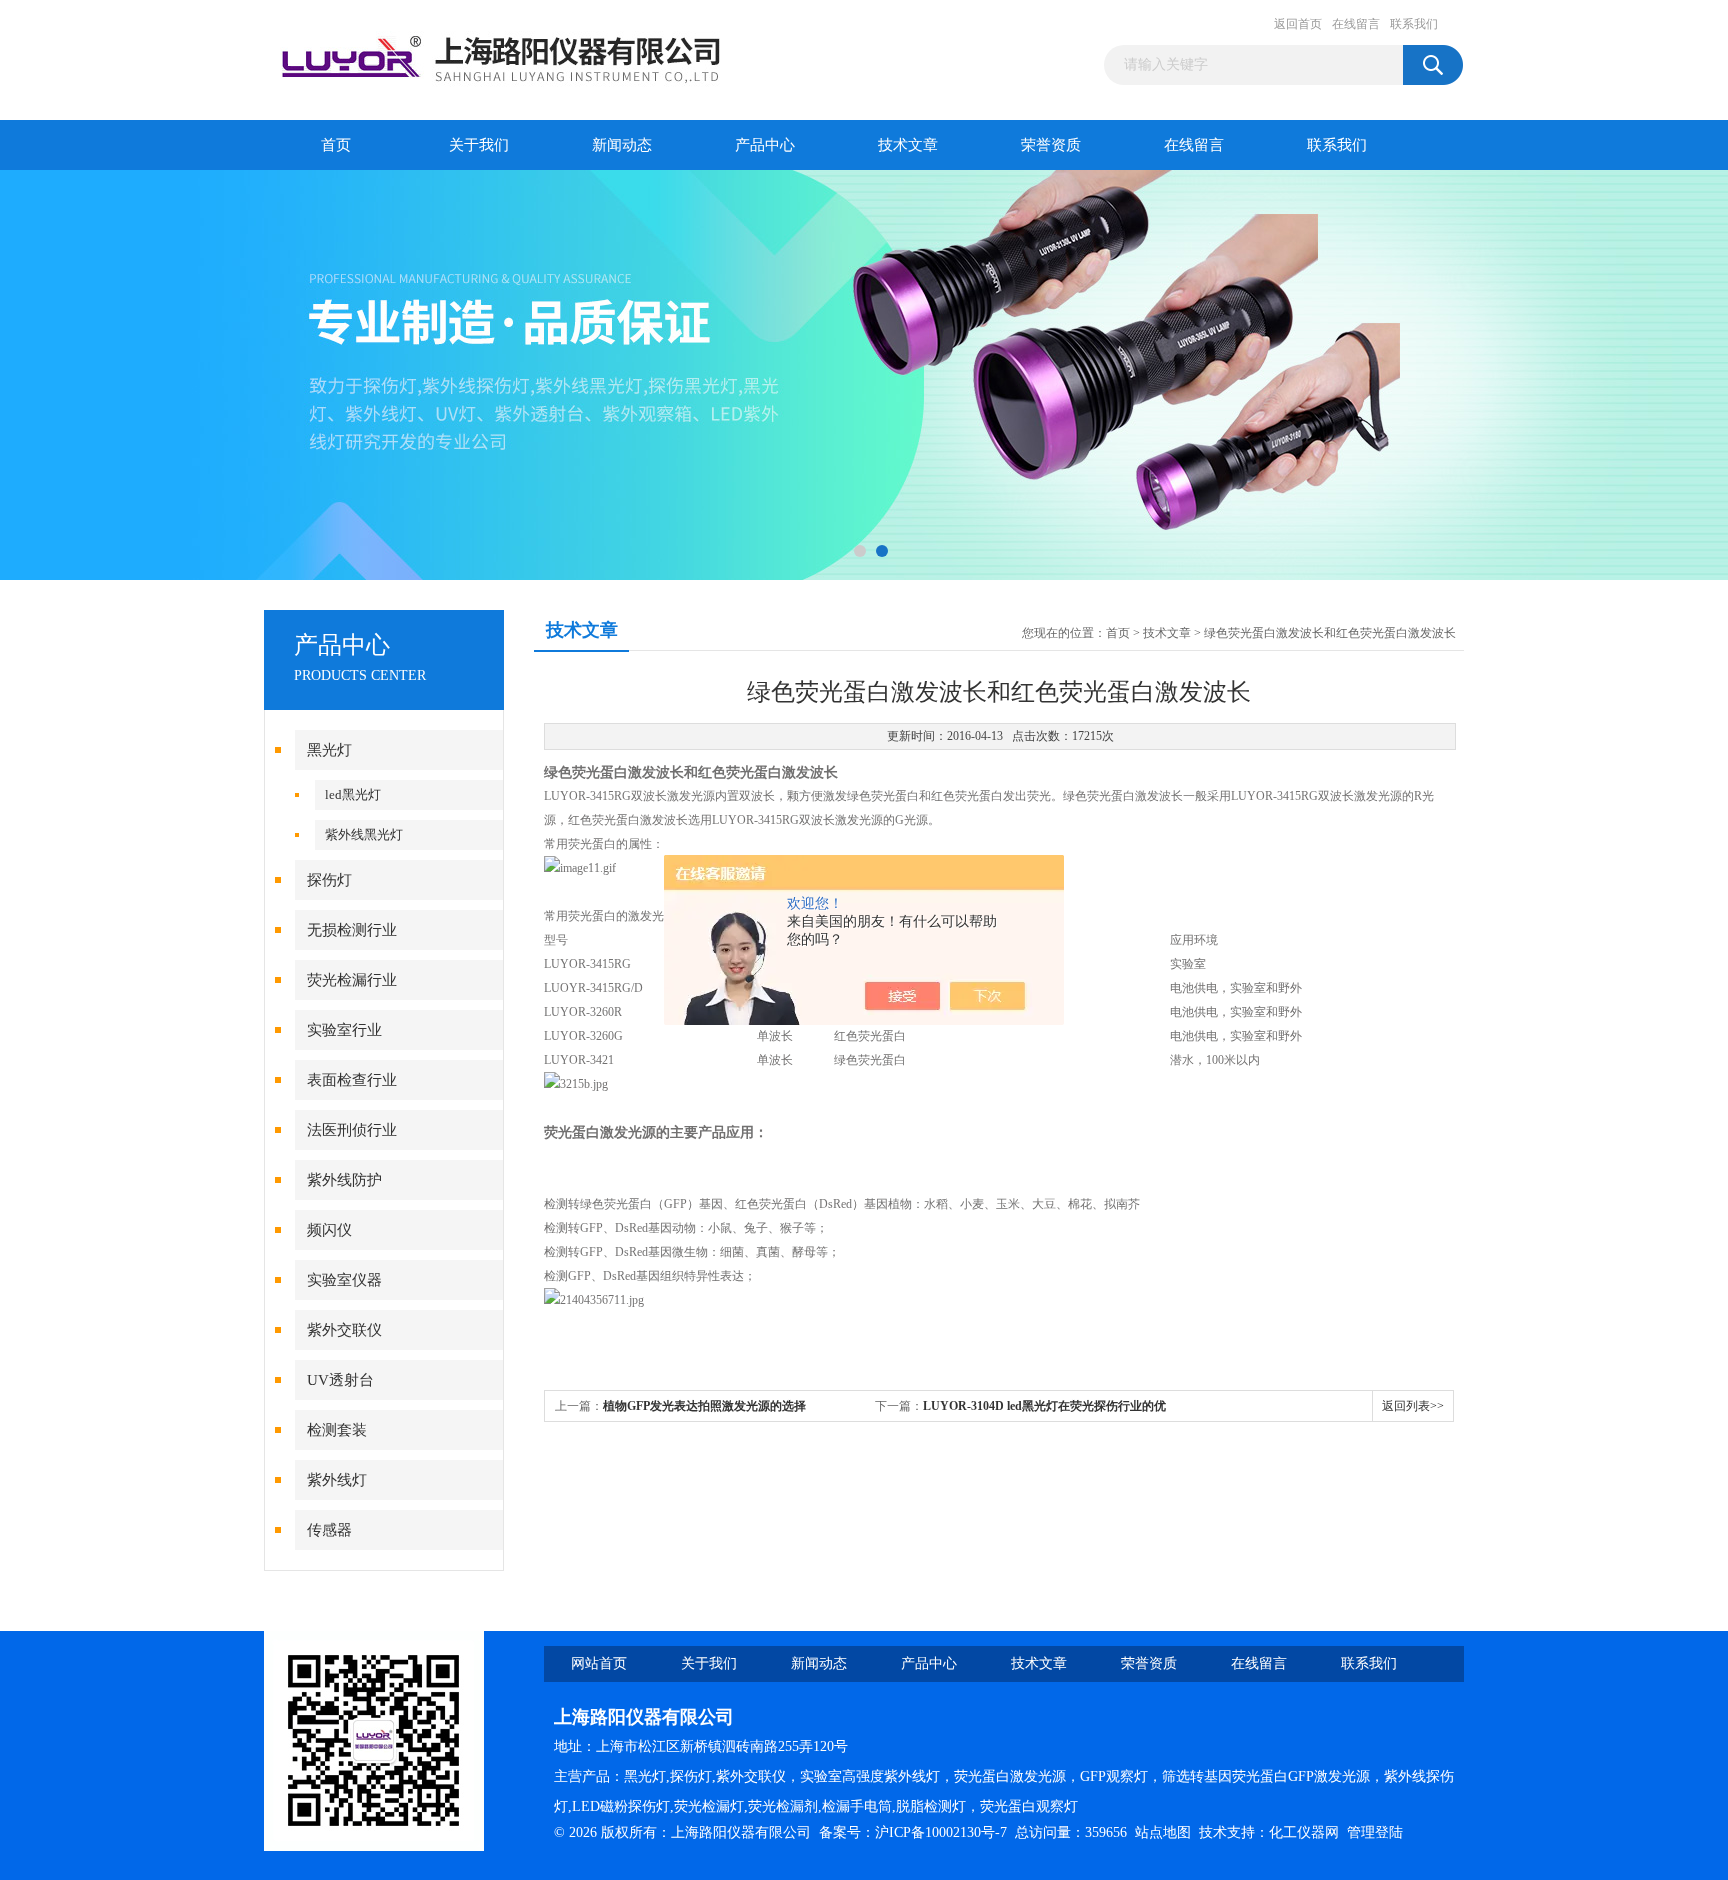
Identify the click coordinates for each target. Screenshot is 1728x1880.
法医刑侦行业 (352, 1130)
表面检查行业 (352, 1080)
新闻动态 (622, 145)
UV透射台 (340, 1380)
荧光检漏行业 (352, 980)
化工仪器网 (1304, 1832)
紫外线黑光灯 (364, 834)
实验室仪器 (344, 1280)
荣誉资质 (1051, 145)
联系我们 (1414, 24)
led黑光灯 (353, 794)
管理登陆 (1375, 1832)
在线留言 (1356, 24)
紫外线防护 (344, 1180)
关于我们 (479, 145)
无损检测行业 (352, 930)
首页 (336, 145)
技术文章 (908, 145)
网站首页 (599, 1663)
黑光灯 (329, 750)
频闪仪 (329, 1230)
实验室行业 (344, 1030)
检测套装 (337, 1430)
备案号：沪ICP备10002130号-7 (913, 1832)
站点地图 (1163, 1832)
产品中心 (765, 145)
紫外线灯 (337, 1480)
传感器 (329, 1530)
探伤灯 (329, 880)
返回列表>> (1413, 1406)
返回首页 (1298, 24)
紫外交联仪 (344, 1330)
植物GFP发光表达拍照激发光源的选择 (704, 1406)
